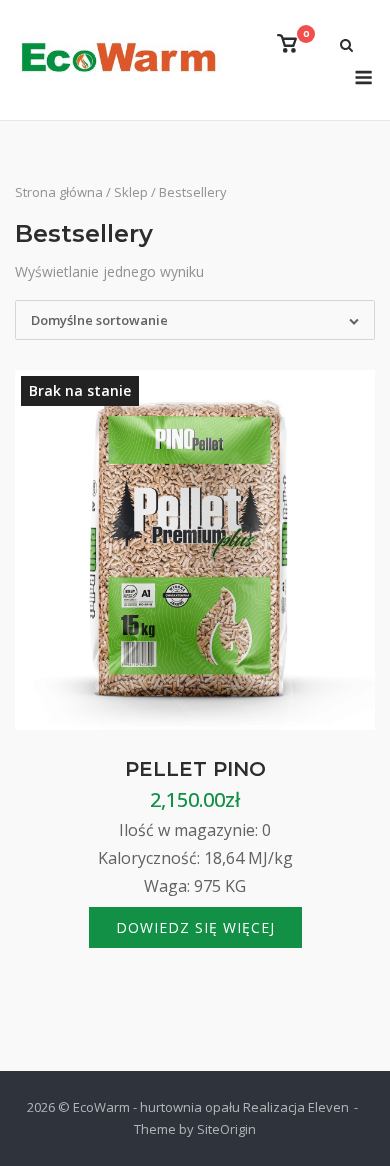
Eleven (328, 1107)
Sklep (131, 192)
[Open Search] (346, 47)
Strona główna (59, 192)
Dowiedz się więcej (195, 927)
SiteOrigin (226, 1129)
